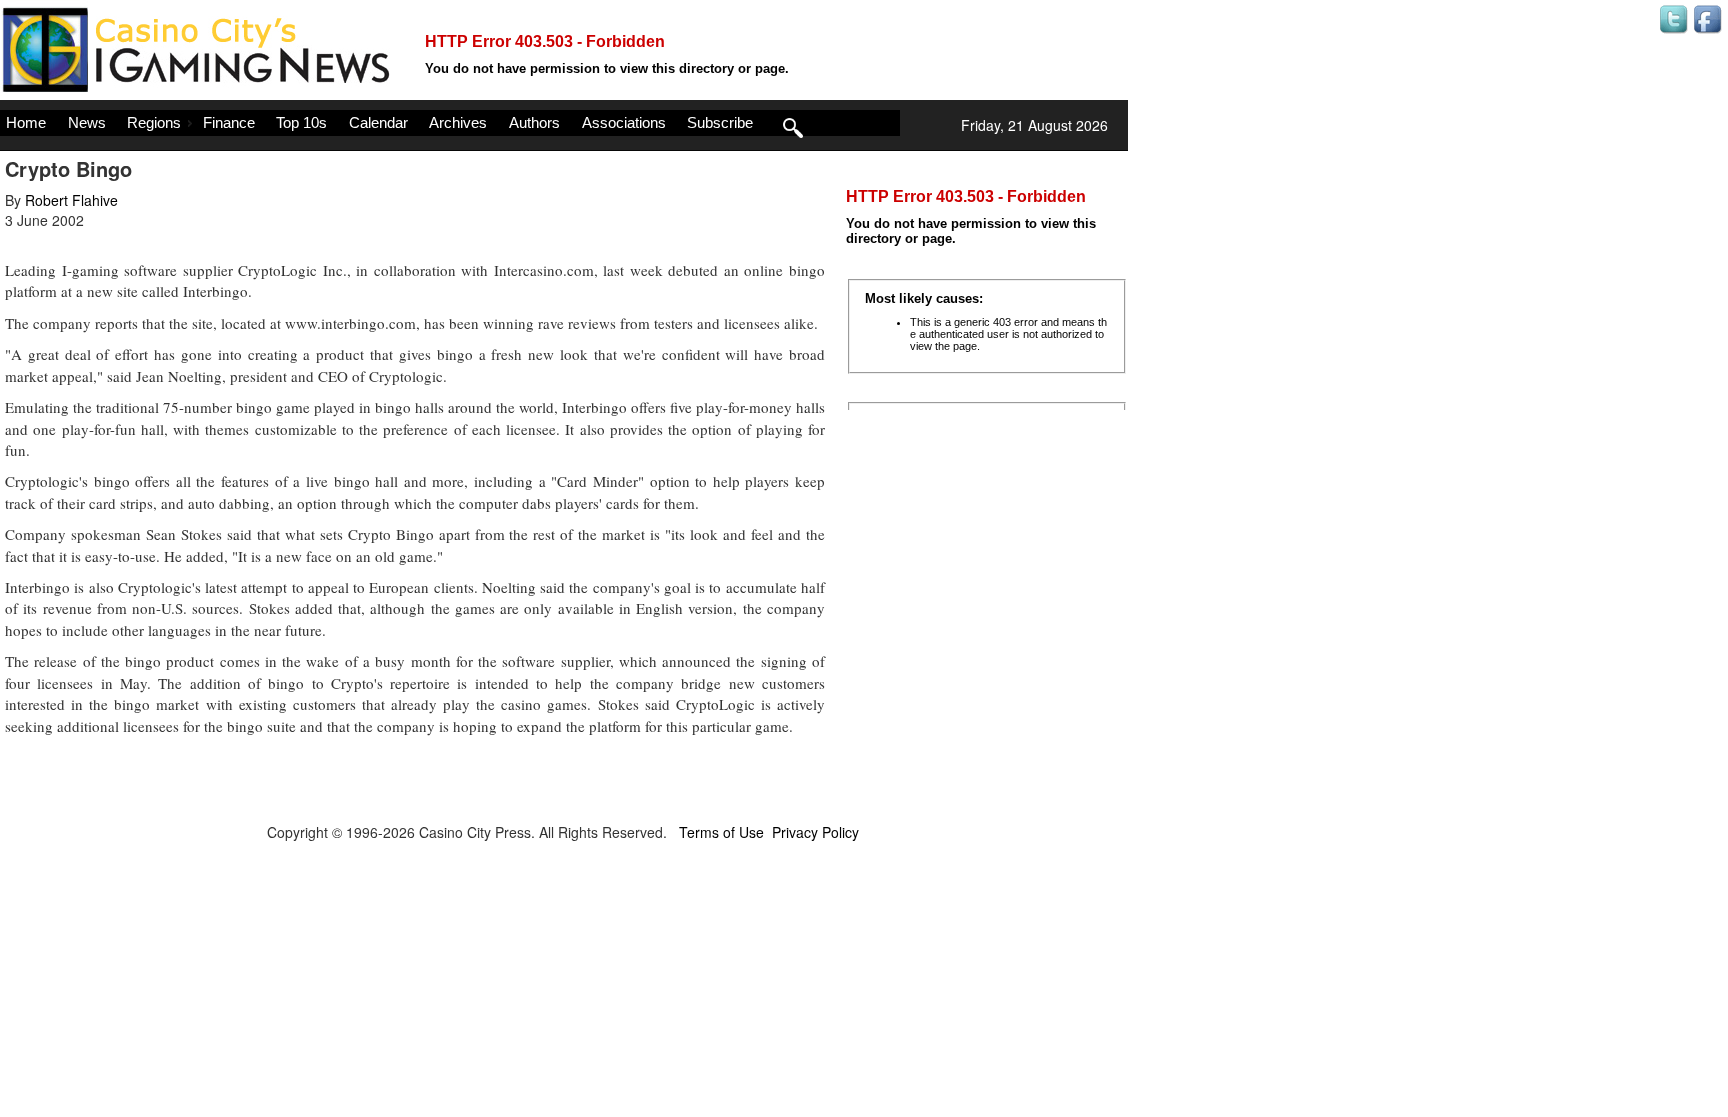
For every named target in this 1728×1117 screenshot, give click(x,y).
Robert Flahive (71, 200)
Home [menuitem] (26, 122)
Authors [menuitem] (534, 122)
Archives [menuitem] (458, 122)
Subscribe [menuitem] (720, 122)
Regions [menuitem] (154, 122)
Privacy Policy (815, 832)
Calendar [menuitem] (378, 122)
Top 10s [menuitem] (301, 122)
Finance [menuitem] (229, 122)
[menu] (450, 123)
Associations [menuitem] (624, 122)
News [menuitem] (87, 122)
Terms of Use (721, 832)
